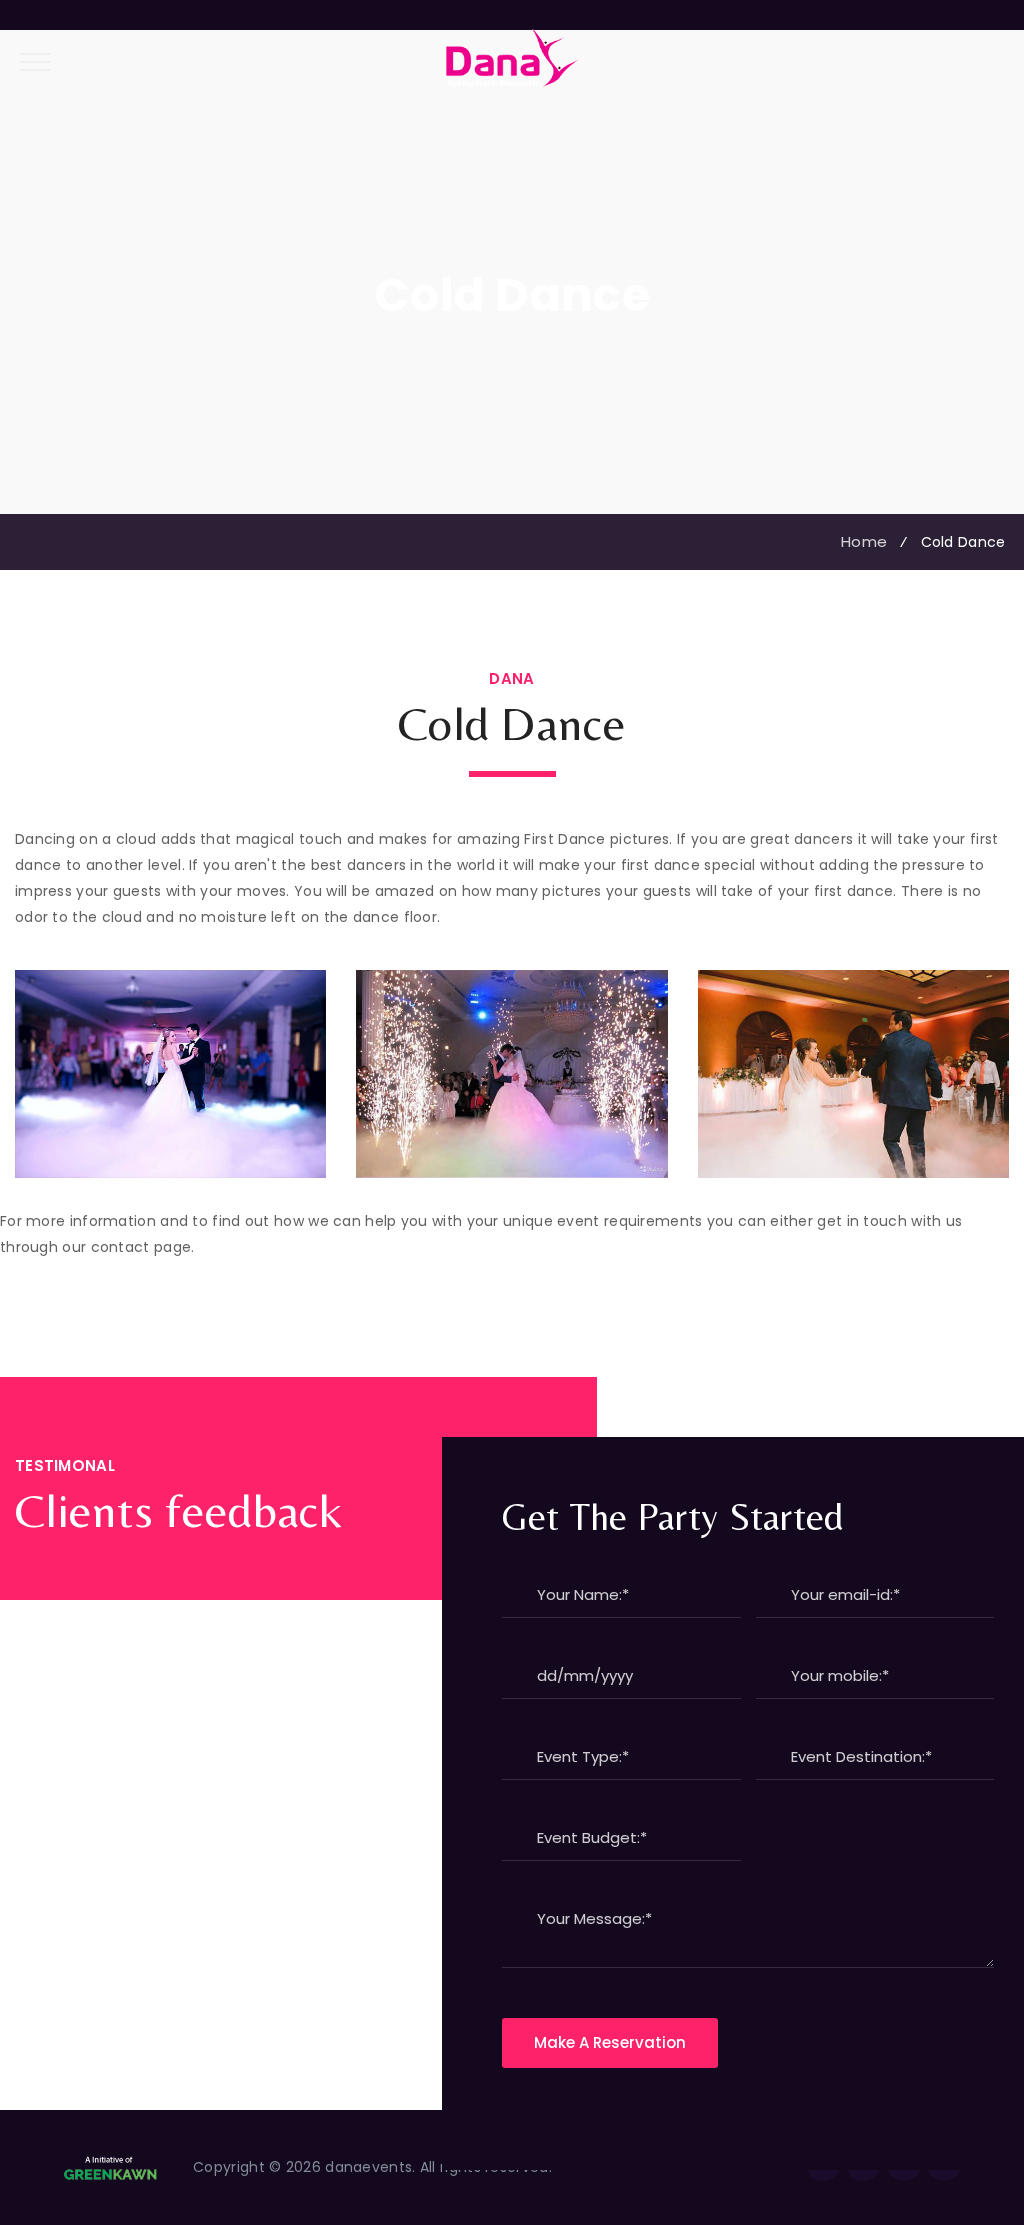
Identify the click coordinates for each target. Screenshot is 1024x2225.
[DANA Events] (512, 58)
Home (860, 541)
